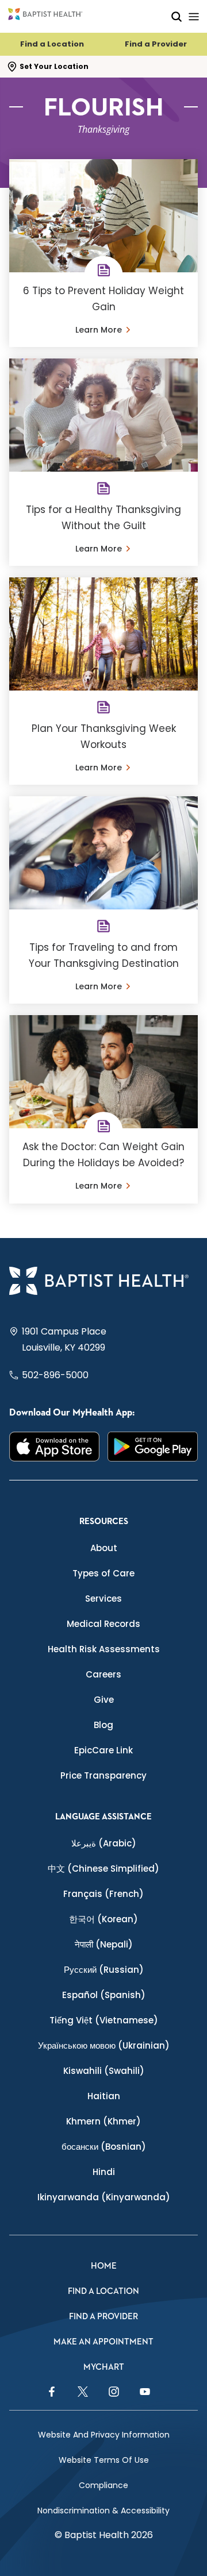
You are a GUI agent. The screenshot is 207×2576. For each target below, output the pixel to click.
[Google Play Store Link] (153, 1447)
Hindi (104, 2172)
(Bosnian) (104, 2147)
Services (103, 1599)
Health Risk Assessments (104, 1649)
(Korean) (103, 1919)
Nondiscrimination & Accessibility (103, 2511)
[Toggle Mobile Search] (177, 16)
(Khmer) (103, 2121)
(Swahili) (104, 2071)
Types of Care (103, 1573)
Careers (103, 1674)
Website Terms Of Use (104, 2460)
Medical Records (103, 1624)
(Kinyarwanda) (104, 2197)
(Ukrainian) (104, 2045)
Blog (103, 1725)
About (104, 1548)
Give (104, 1700)
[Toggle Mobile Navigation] (194, 16)
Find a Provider (156, 44)
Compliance (103, 2485)
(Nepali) (104, 1944)
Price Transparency (103, 1775)
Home (104, 2266)
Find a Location (52, 44)
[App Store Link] (54, 1447)
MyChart (104, 2367)
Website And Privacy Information (104, 2435)
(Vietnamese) (104, 2020)
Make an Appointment (103, 2342)
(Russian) (104, 1970)
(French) (103, 1894)
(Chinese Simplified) (103, 1869)
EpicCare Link (103, 1750)
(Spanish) (104, 1995)
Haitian (104, 2096)
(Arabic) (104, 1843)
